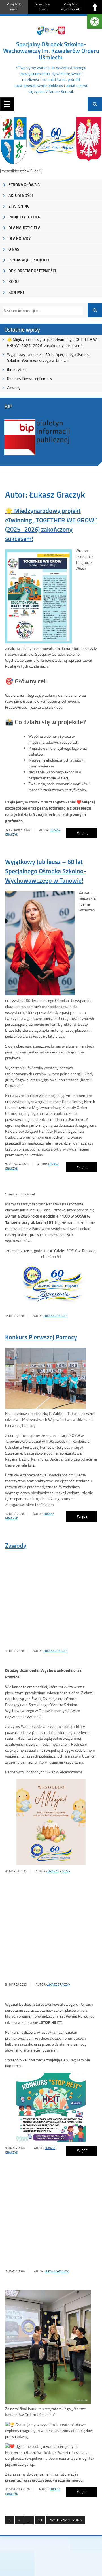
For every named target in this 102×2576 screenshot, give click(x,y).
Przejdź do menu (14, 7)
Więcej (77, 834)
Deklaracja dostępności (32, 271)
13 (38, 2520)
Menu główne (7, 104)
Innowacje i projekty (29, 260)
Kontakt (16, 292)
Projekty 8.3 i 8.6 (24, 217)
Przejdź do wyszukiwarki (71, 7)
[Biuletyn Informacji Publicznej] (37, 455)
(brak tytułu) (17, 369)
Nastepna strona (66, 2520)
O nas (14, 249)
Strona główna (24, 185)
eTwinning (19, 206)
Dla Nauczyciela (24, 228)
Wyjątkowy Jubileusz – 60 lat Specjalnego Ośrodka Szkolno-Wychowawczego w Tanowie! (49, 357)
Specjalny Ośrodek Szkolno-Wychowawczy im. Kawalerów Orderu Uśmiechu (51, 51)
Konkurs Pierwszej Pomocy (30, 378)
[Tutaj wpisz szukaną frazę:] (41, 310)
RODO (14, 281)
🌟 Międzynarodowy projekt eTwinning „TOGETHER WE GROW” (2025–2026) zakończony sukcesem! (53, 342)
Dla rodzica (20, 238)
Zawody (14, 387)
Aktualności (21, 195)
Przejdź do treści (43, 7)
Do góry (95, 7)
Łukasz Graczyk (56, 1316)
